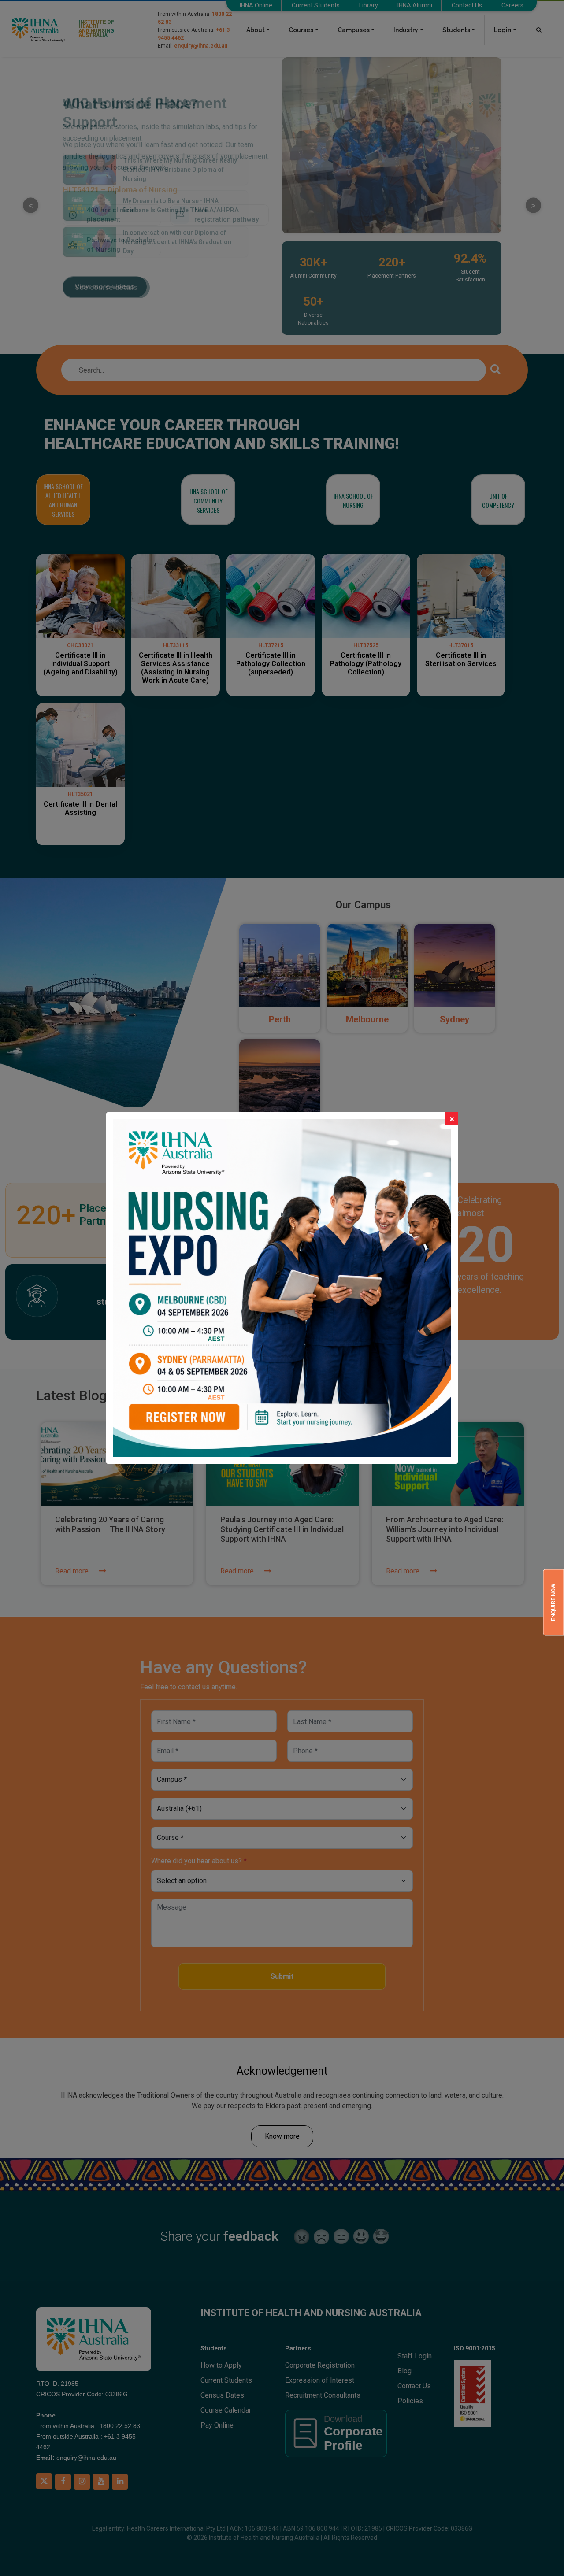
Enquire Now (553, 1602)
